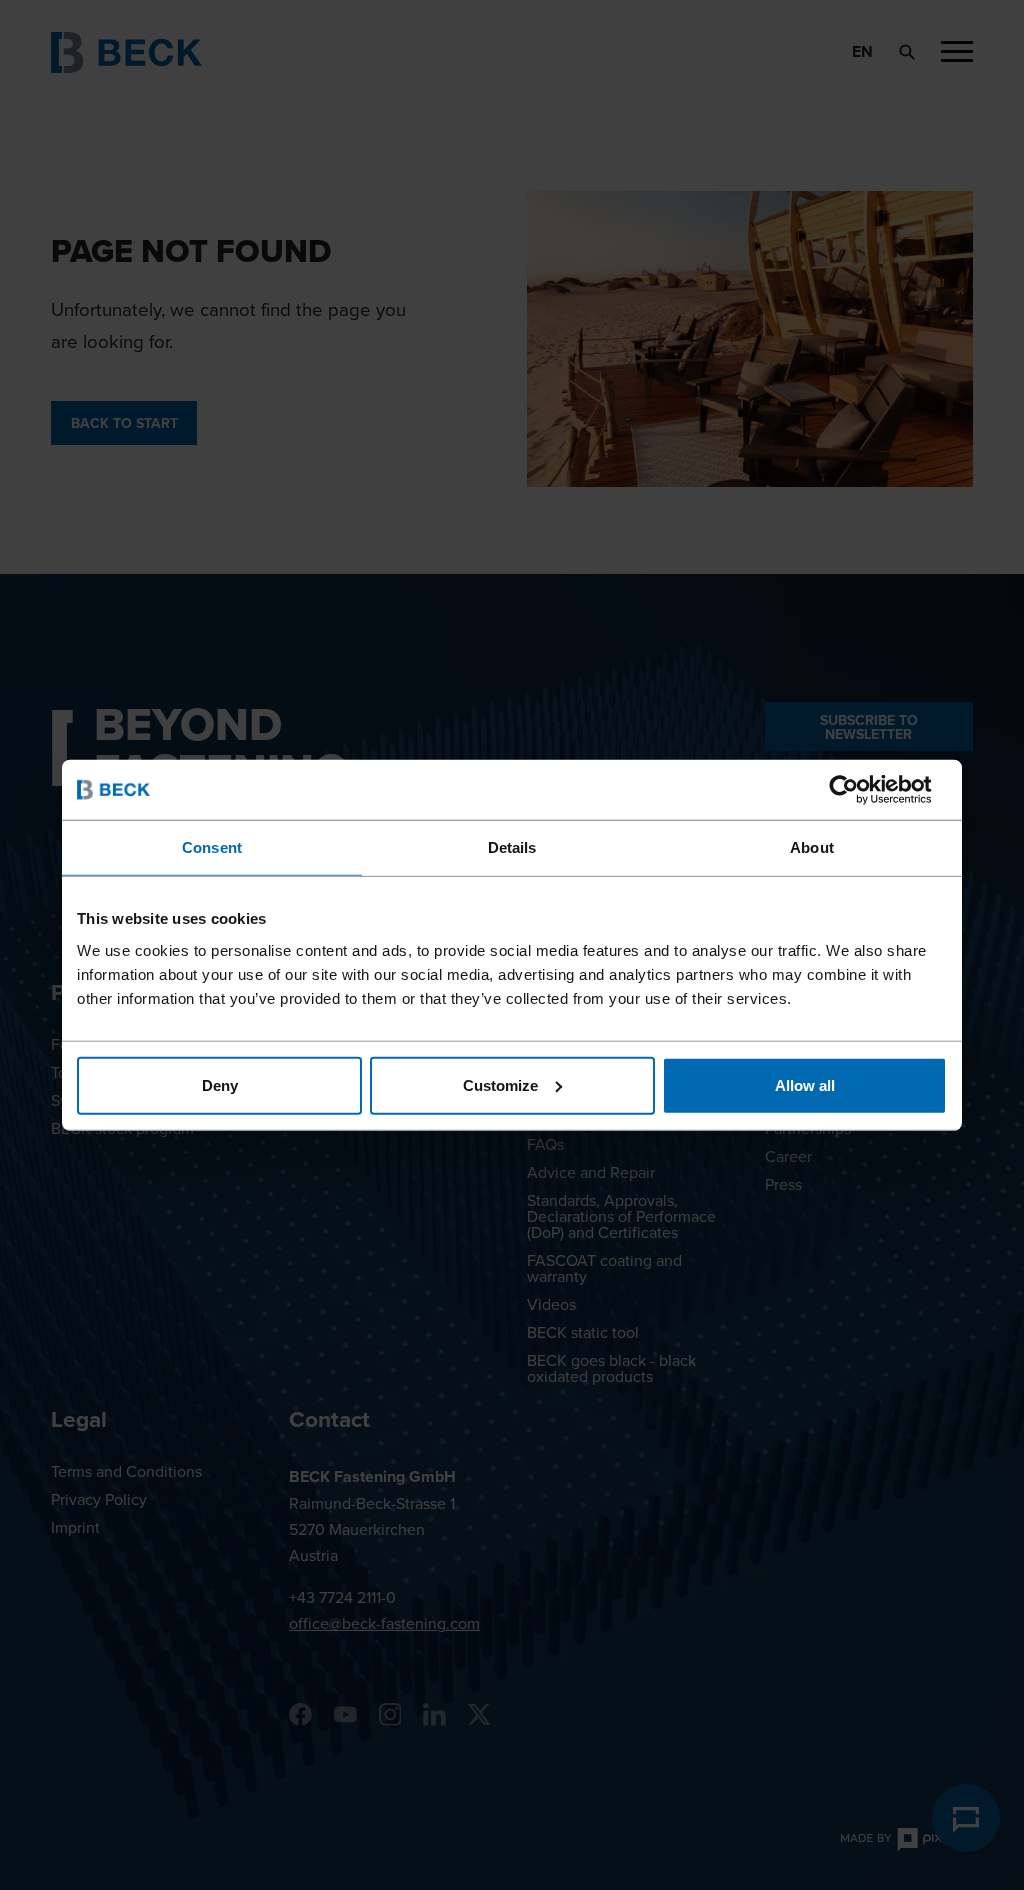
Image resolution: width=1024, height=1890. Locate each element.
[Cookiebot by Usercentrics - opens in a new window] (859, 790)
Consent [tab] (212, 847)
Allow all (805, 1084)
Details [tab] (512, 847)
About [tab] (812, 847)
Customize (500, 1084)
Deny (220, 1084)
